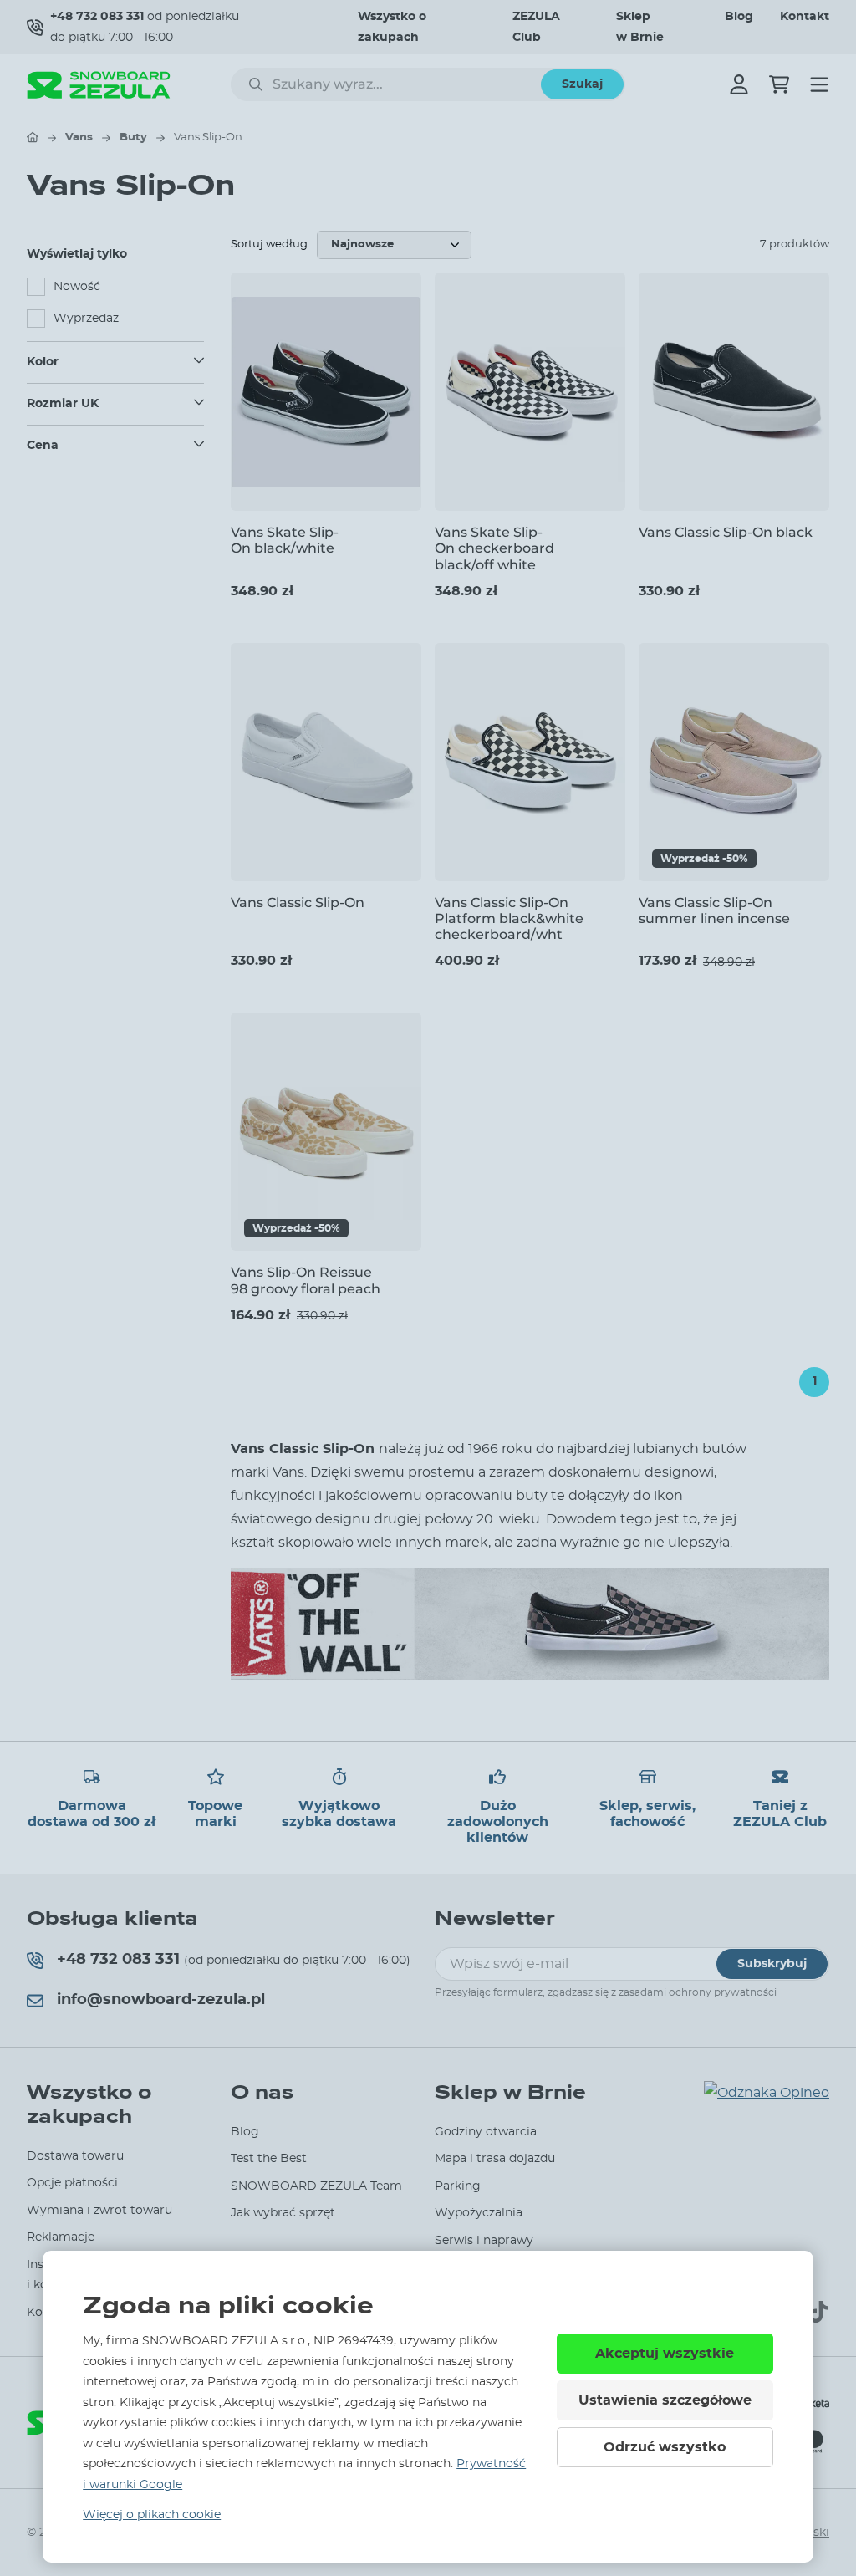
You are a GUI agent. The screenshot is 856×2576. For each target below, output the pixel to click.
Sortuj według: (270, 245)
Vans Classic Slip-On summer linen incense (714, 911)
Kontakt (805, 17)
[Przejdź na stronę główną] (33, 137)
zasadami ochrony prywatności (698, 1992)
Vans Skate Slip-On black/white (285, 540)
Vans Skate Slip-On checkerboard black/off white (494, 548)
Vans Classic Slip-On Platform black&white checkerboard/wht (509, 918)
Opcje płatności (72, 2183)
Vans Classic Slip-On (298, 903)
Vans (79, 138)
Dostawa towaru (75, 2156)
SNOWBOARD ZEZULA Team (316, 2186)
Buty (133, 138)
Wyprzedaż (86, 319)
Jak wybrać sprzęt (283, 2213)
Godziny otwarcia (486, 2132)
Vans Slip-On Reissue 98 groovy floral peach (306, 1280)
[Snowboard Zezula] (99, 85)
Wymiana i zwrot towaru (99, 2211)
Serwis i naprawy (484, 2241)
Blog (739, 17)
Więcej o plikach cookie (152, 2515)
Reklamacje (61, 2237)
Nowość (77, 287)
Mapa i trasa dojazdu (495, 2159)
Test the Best (269, 2159)
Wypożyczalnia (479, 2213)
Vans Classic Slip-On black (726, 532)
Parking (458, 2186)
